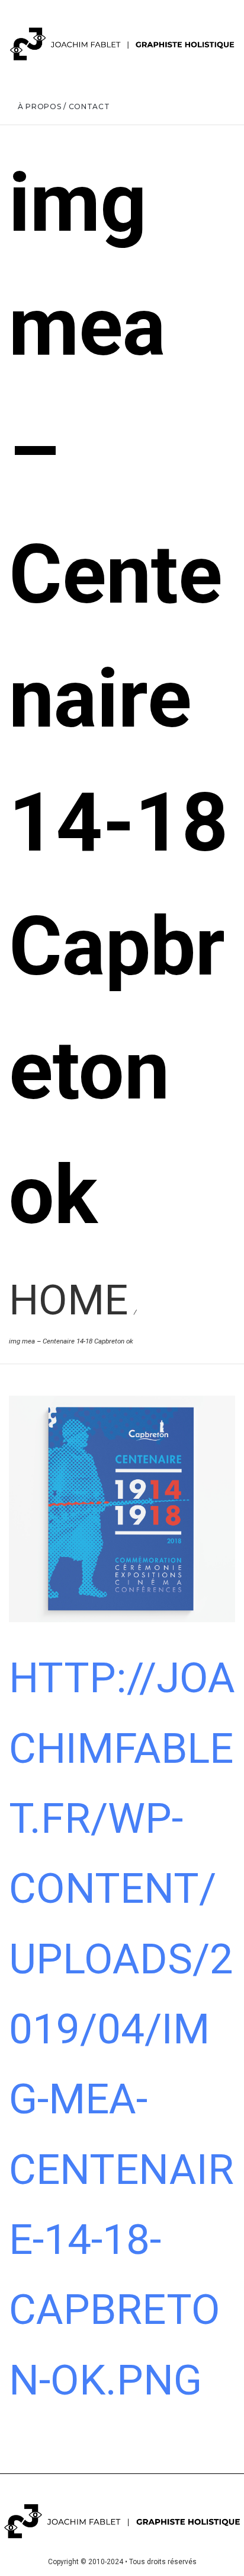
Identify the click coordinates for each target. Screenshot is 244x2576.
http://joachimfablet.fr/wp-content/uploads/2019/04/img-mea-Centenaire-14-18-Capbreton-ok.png (122, 2029)
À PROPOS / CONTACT (64, 106)
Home (68, 1300)
